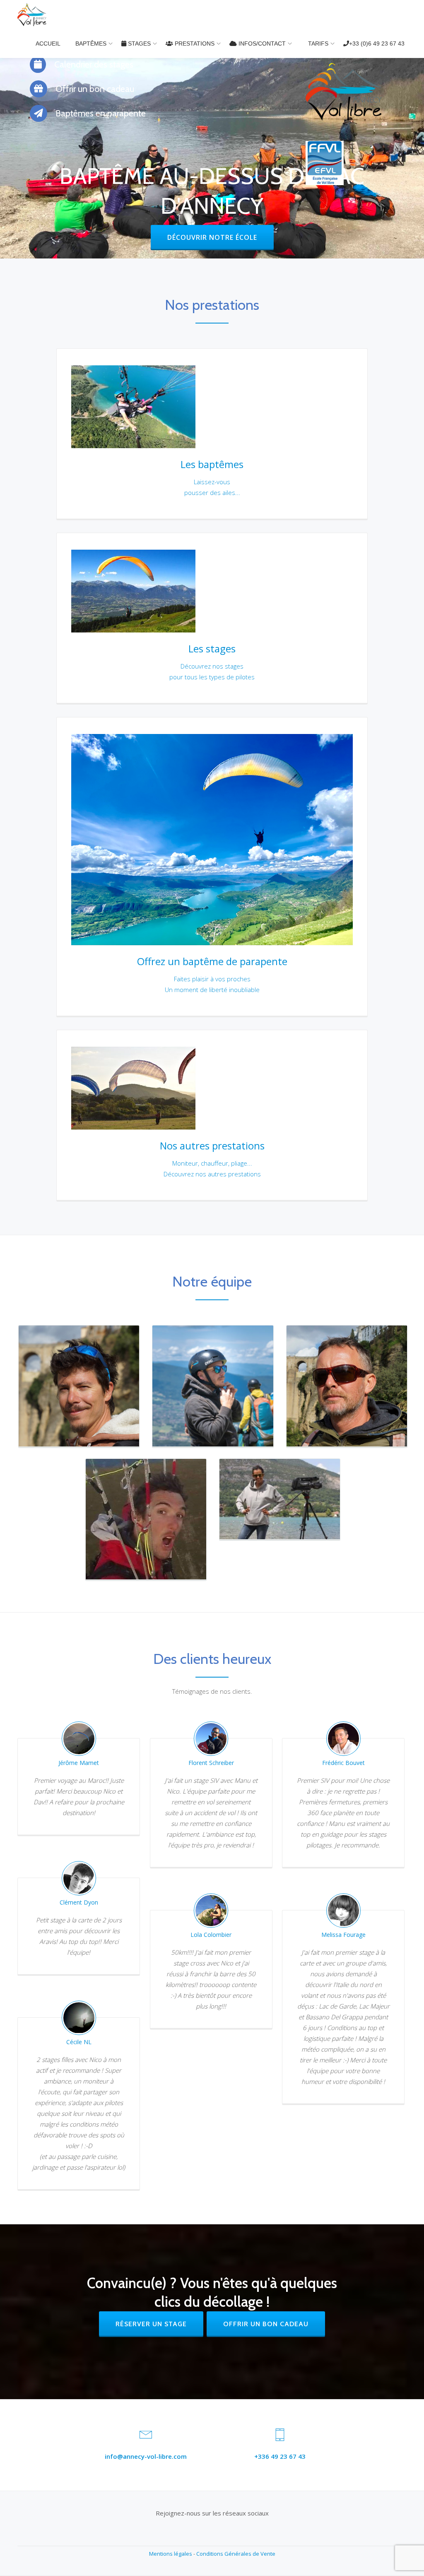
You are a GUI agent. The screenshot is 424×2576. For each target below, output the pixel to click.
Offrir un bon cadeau (94, 89)
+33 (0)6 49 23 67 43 (377, 43)
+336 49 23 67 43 (280, 2456)
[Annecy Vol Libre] (33, 14)
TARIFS (317, 43)
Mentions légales (171, 2554)
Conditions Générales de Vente (236, 2554)
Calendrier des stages (93, 64)
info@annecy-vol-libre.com (146, 2456)
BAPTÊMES (91, 43)
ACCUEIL (48, 43)
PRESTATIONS (194, 43)
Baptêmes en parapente (100, 113)
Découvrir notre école (220, 233)
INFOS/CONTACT (261, 43)
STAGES (139, 43)
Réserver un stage (151, 2324)
